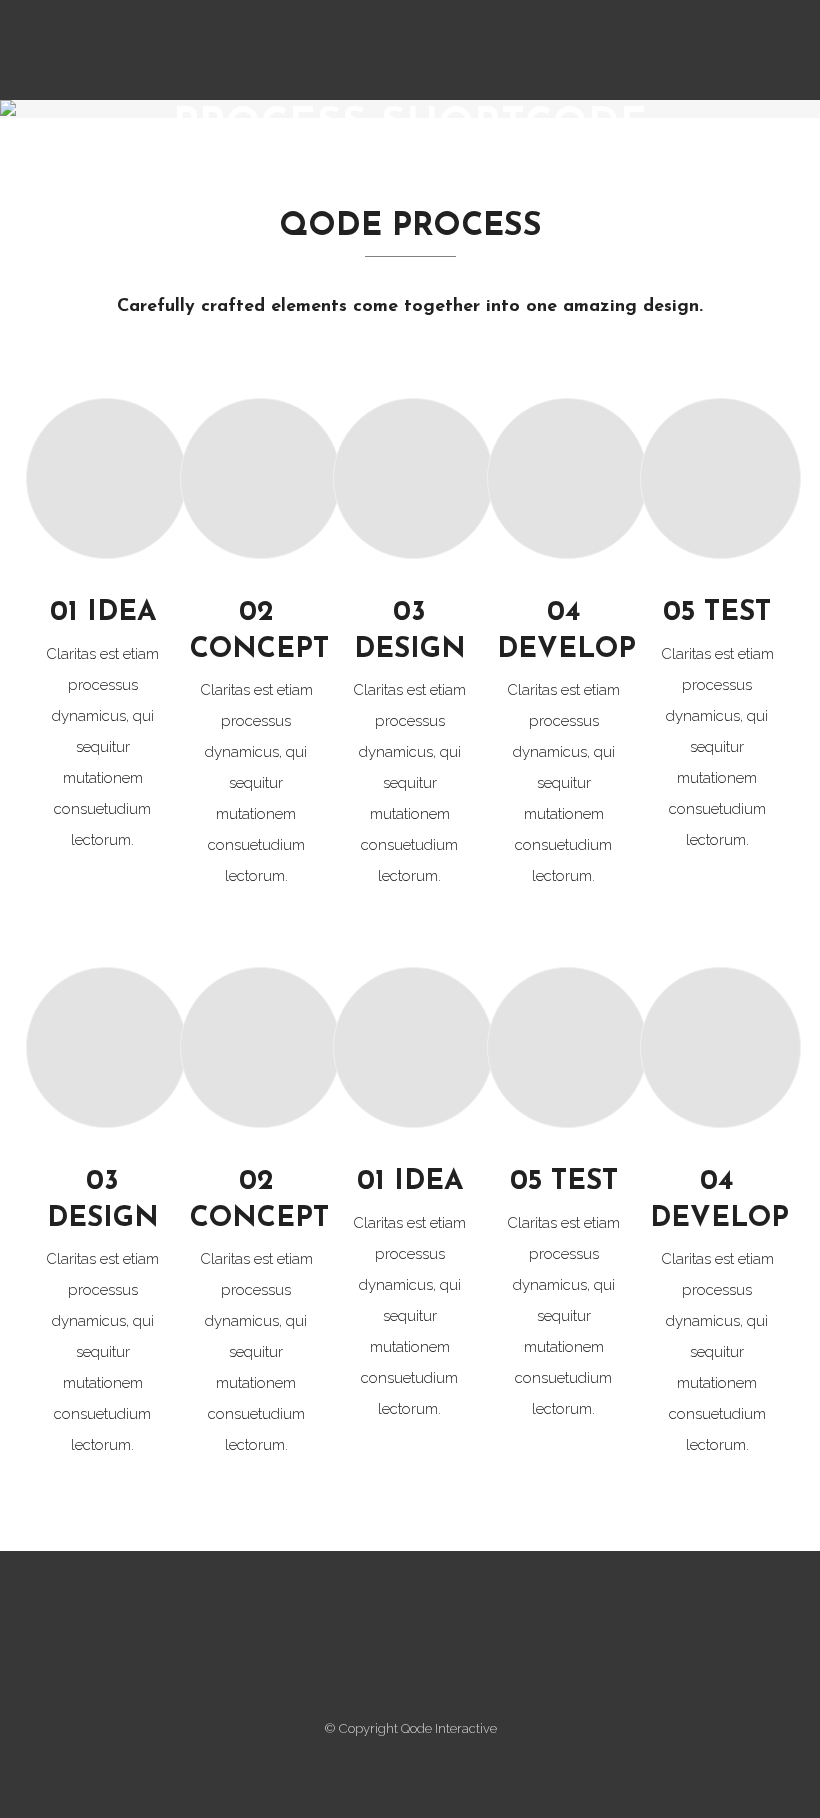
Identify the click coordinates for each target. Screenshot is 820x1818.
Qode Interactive (449, 1728)
